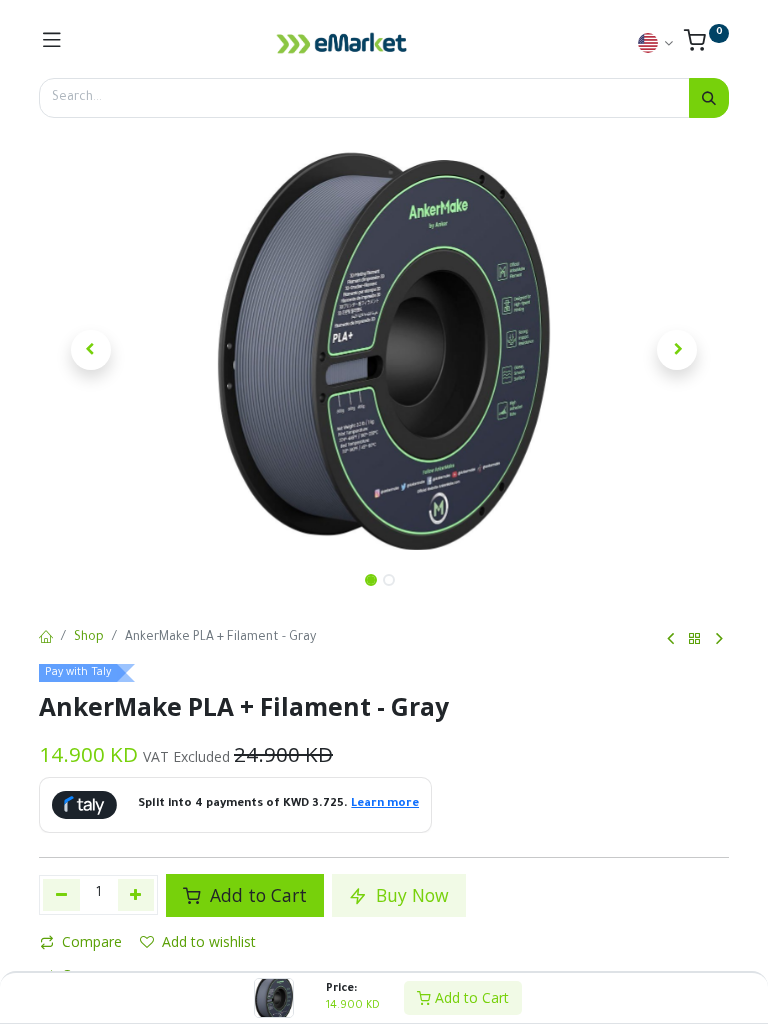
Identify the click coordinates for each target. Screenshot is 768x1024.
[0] (706, 46)
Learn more (385, 804)
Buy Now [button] (410, 895)
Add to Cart (470, 997)
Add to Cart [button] (256, 895)
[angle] (670, 639)
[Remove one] (61, 895)
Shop (89, 638)
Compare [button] (92, 941)
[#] (52, 43)
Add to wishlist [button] (209, 941)
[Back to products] (695, 639)
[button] (91, 350)
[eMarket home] (342, 43)
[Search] (709, 98)
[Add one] (136, 895)
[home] (46, 639)
